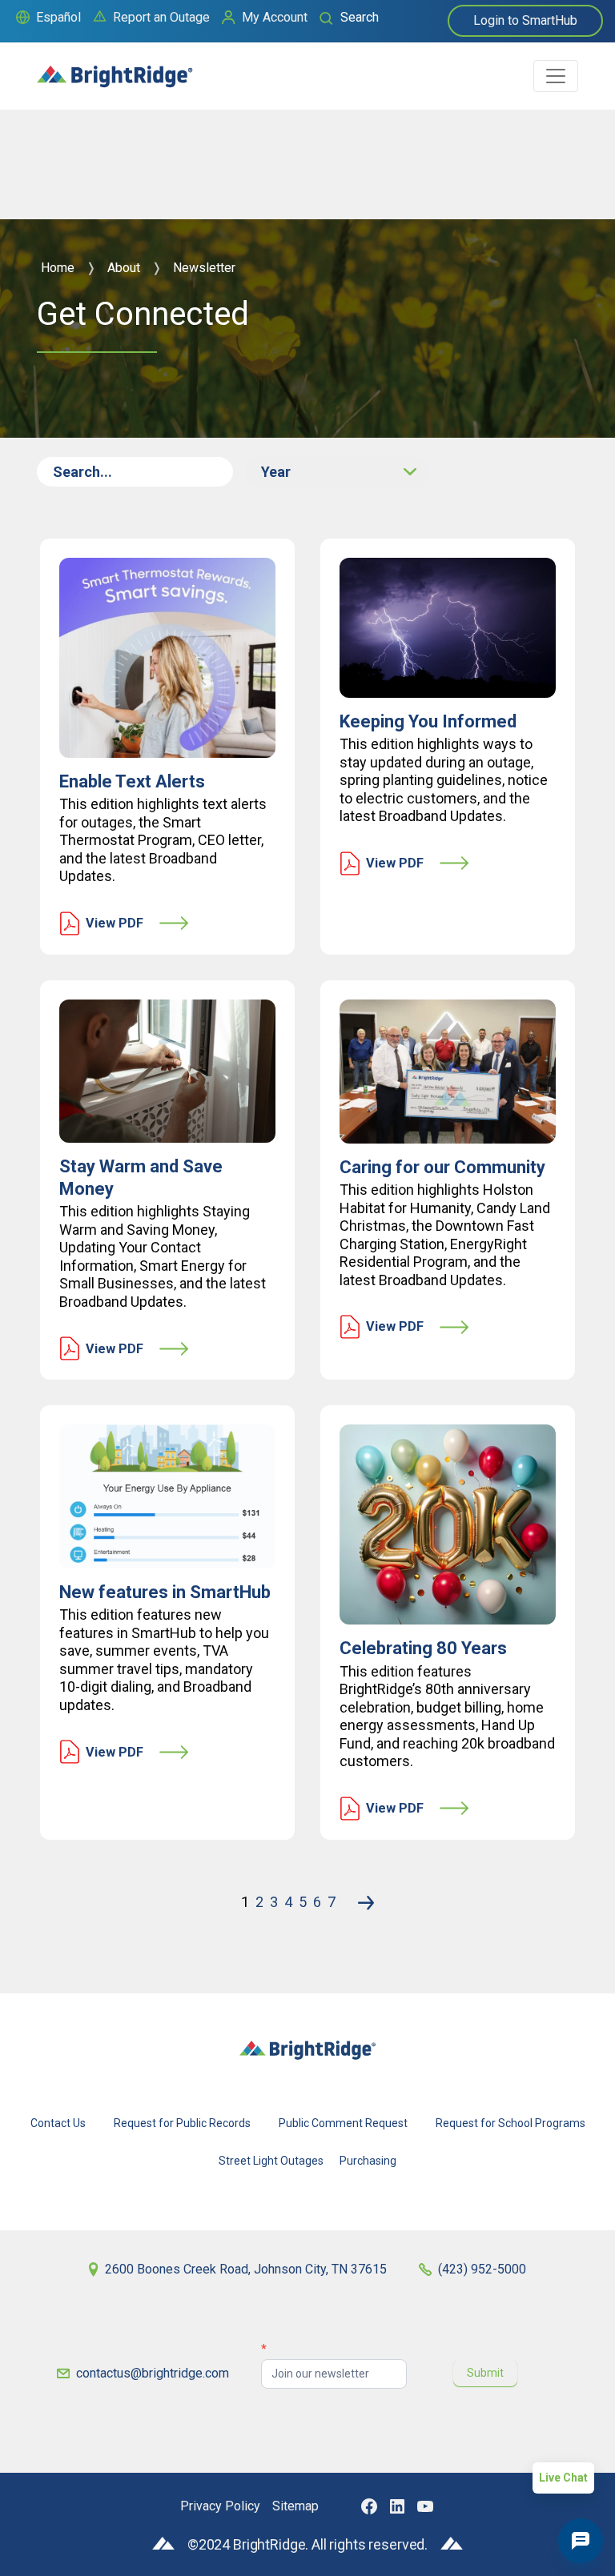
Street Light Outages (271, 2161)
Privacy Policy (220, 2506)
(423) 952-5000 (482, 2269)
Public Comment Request (343, 2123)
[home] (115, 69)
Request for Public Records (182, 2123)
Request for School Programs (510, 2123)
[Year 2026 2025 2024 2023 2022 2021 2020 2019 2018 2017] (338, 472)
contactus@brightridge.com (153, 2373)
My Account (275, 17)
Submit (485, 2373)
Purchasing (368, 2161)
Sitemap (295, 2506)
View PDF (115, 923)
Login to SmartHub (525, 20)
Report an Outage (161, 17)
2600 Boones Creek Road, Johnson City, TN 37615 (246, 2269)
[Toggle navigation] (556, 76)
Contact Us (58, 2123)
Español (58, 17)
